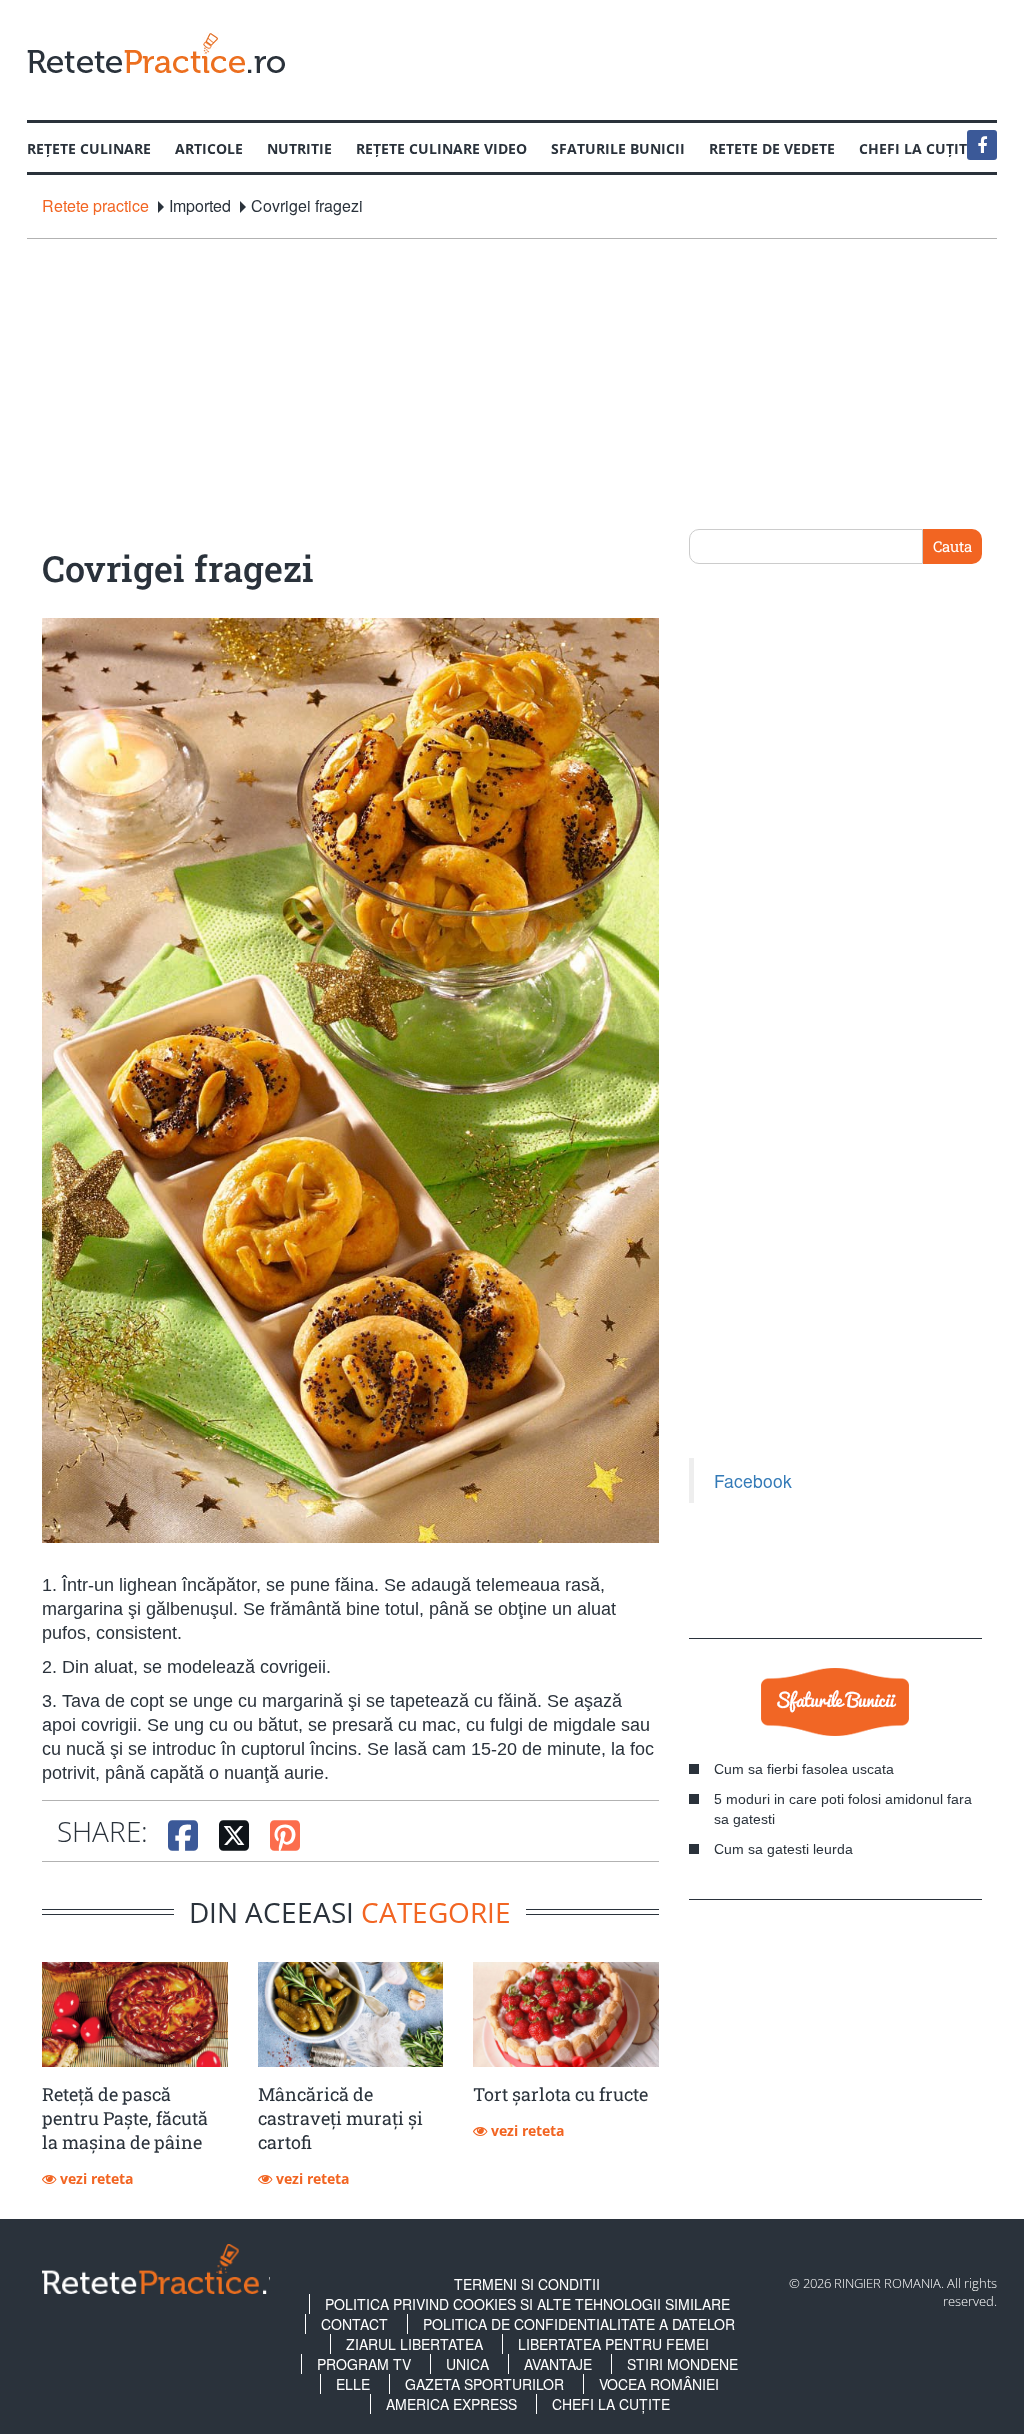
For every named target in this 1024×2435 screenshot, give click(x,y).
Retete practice (95, 206)
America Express (451, 2404)
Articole (209, 148)
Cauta (952, 546)
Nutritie (299, 148)
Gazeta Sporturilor (484, 2384)
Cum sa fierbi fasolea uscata (804, 1769)
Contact (354, 2324)
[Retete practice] (156, 52)
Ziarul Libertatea (414, 2344)
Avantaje (558, 2364)
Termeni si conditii (527, 2284)
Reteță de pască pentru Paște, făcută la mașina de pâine (125, 2118)
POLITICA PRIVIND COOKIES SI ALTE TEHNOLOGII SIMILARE (527, 2304)
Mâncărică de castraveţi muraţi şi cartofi (340, 2118)
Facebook (753, 1480)
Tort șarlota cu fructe (560, 2094)
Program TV (364, 2364)
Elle (353, 2384)
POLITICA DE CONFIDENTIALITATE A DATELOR (579, 2324)
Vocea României (659, 2384)
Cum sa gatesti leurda (783, 1849)
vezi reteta (94, 2178)
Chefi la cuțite (611, 2404)
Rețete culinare (89, 148)
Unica (467, 2364)
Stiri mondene (682, 2364)
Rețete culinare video (441, 148)
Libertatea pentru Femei (613, 2344)
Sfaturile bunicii (618, 148)
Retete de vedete (772, 148)
